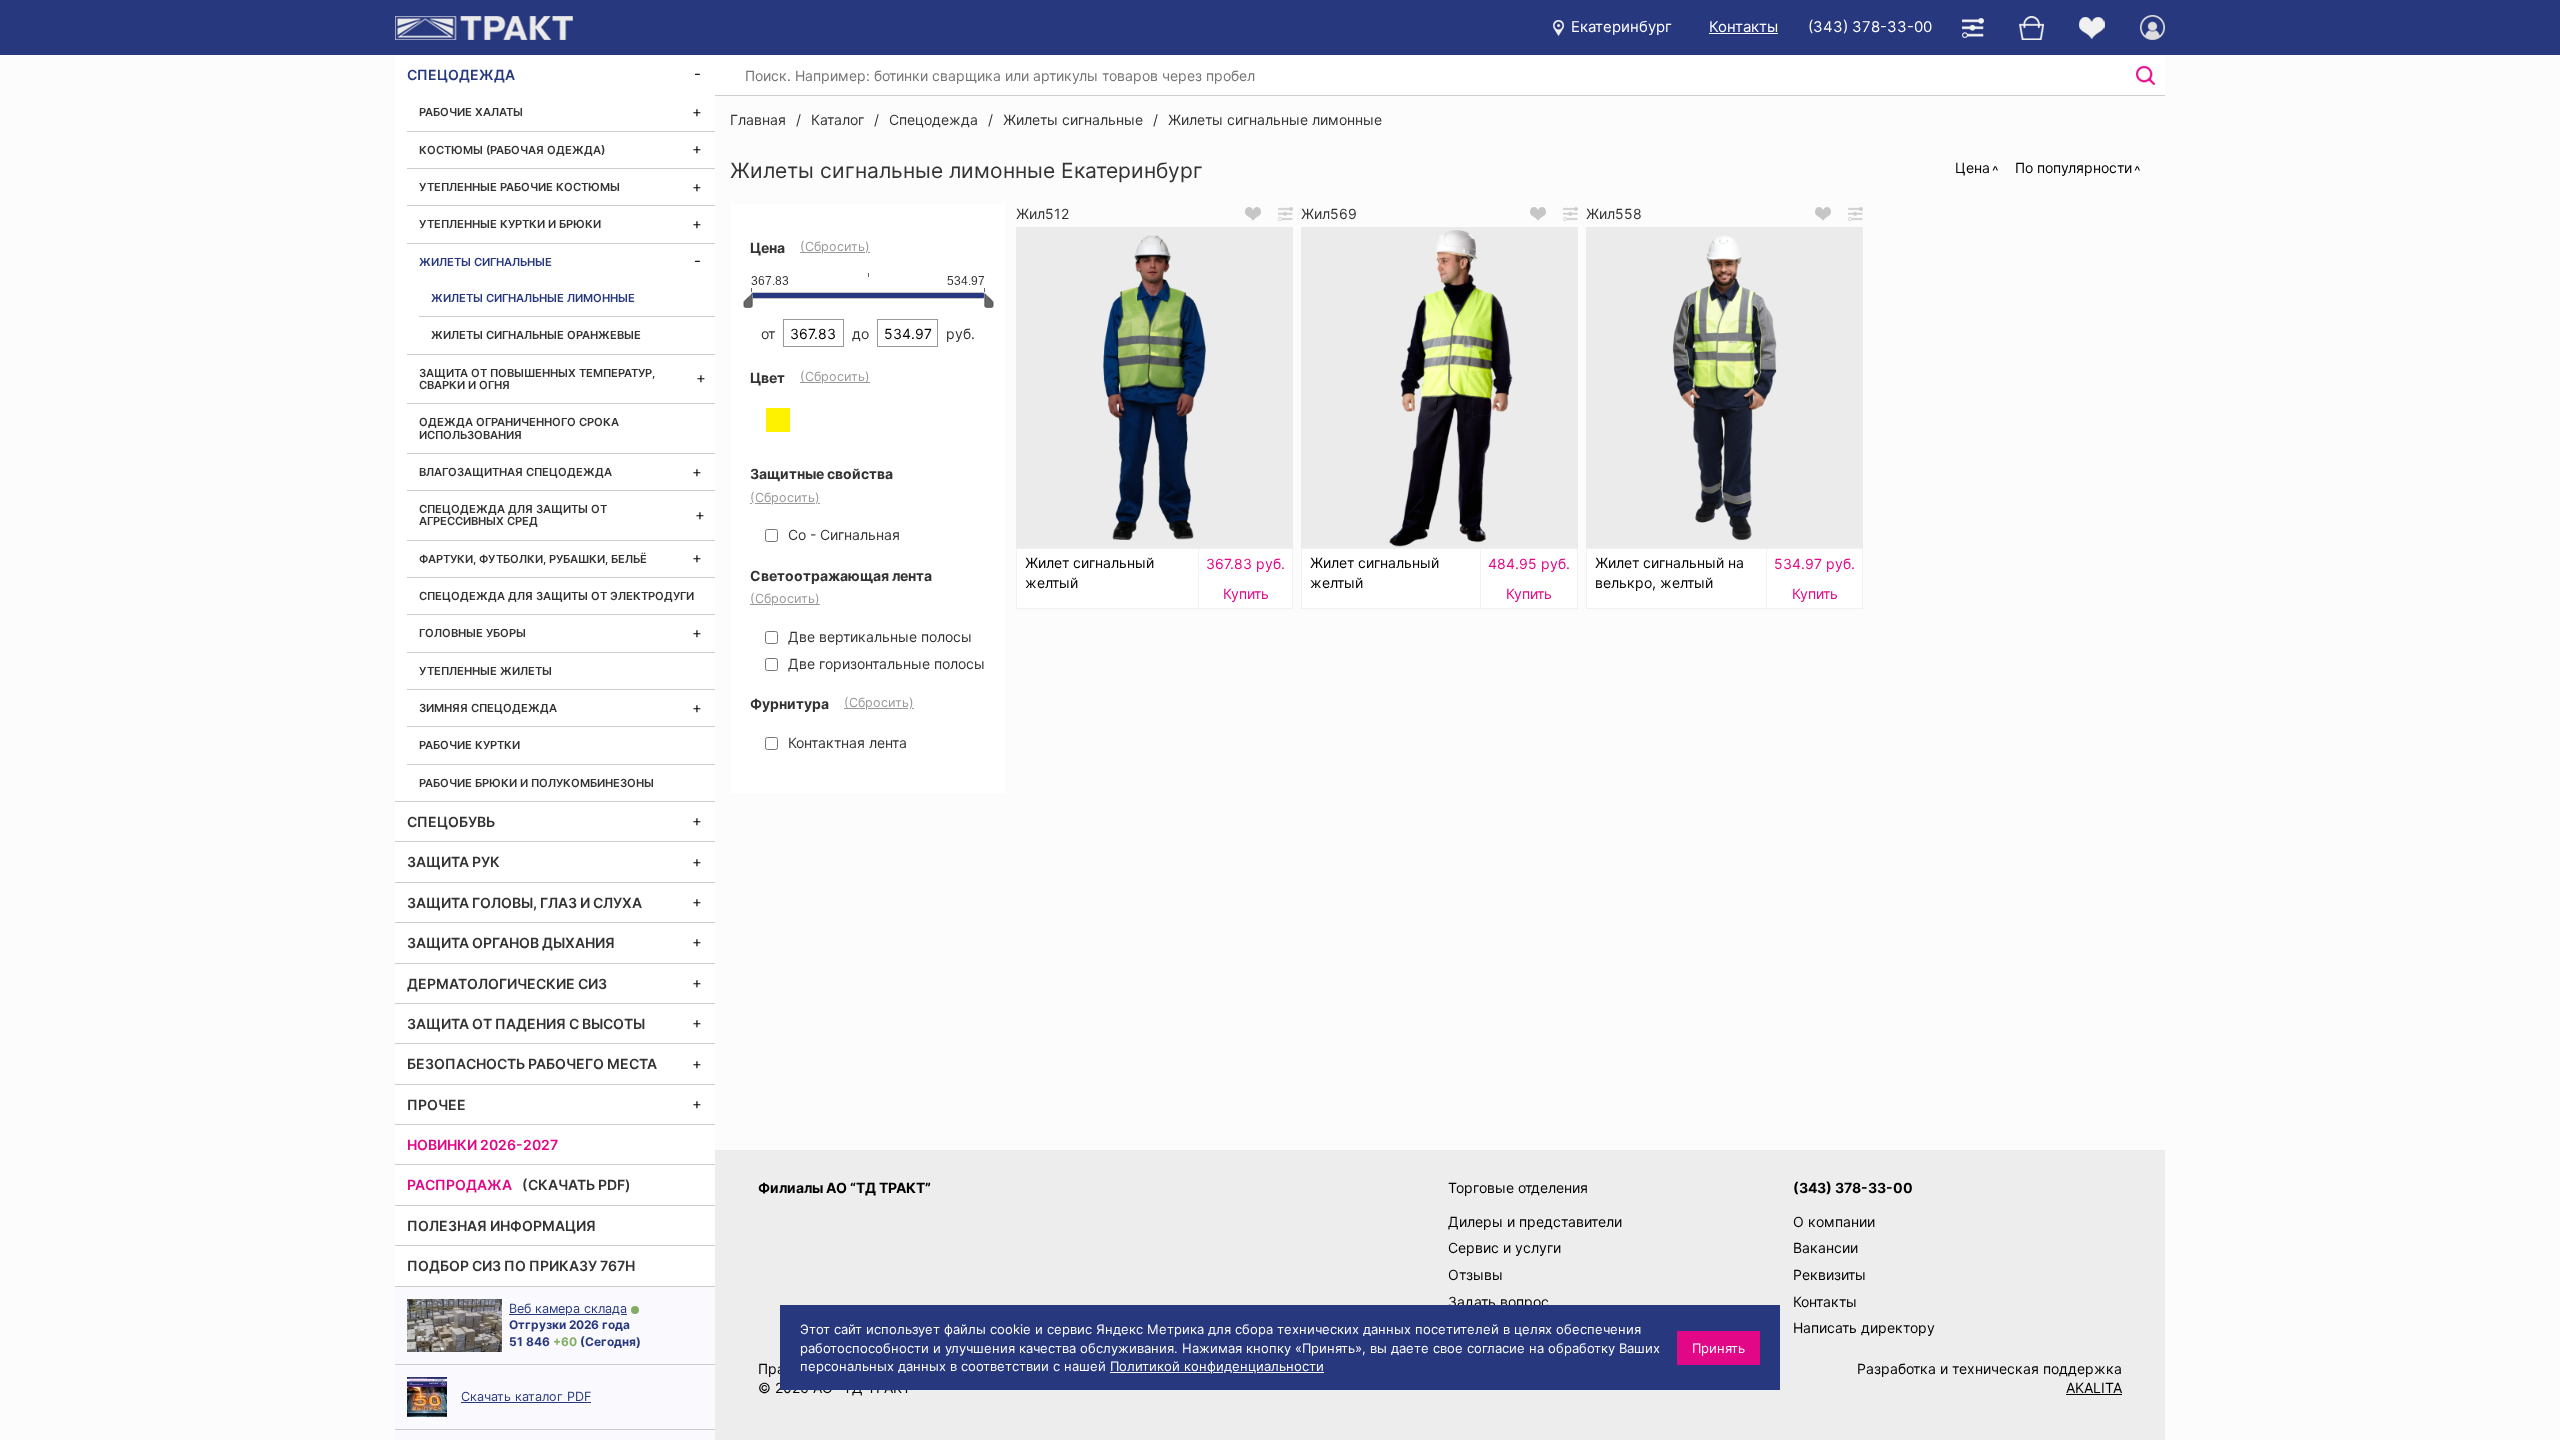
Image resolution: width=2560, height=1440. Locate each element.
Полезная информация (501, 1225)
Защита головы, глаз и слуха (524, 902)
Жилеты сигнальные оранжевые (536, 335)
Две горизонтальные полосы (884, 663)
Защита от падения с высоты (526, 1023)
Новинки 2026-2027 (482, 1144)
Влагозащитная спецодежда (515, 472)
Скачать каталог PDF (526, 1396)
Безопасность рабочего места (532, 1063)
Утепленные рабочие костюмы (519, 187)
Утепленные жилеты (485, 671)
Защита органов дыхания (511, 942)
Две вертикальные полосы (878, 636)
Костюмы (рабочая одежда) (512, 150)
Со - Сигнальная (842, 534)
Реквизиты (1829, 1274)
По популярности (2073, 167)
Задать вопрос (1498, 1301)
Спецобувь (451, 821)
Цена (1972, 167)
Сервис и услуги (1504, 1247)
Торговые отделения (1518, 1187)
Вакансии (1825, 1247)
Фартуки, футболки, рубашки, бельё (533, 559)
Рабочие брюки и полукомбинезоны (536, 783)
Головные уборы (472, 633)
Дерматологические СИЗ (507, 983)
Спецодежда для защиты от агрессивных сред (513, 515)
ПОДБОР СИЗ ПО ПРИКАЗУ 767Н (521, 1265)
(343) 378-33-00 (1870, 26)
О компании (1834, 1221)
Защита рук (453, 861)
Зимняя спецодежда (488, 708)
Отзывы (1475, 1274)
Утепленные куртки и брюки (510, 224)
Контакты (1743, 26)
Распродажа (459, 1184)
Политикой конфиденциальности (1217, 1366)
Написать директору (1864, 1327)
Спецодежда (461, 74)
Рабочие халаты (471, 112)
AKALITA (2094, 1387)
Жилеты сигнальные (485, 262)
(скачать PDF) (576, 1184)
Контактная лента (845, 742)
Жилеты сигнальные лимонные (533, 298)
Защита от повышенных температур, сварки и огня (537, 379)
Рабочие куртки (469, 745)
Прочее (436, 1104)
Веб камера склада (568, 1308)
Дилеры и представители (1535, 1221)
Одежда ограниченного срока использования (519, 428)
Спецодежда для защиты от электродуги (556, 596)
